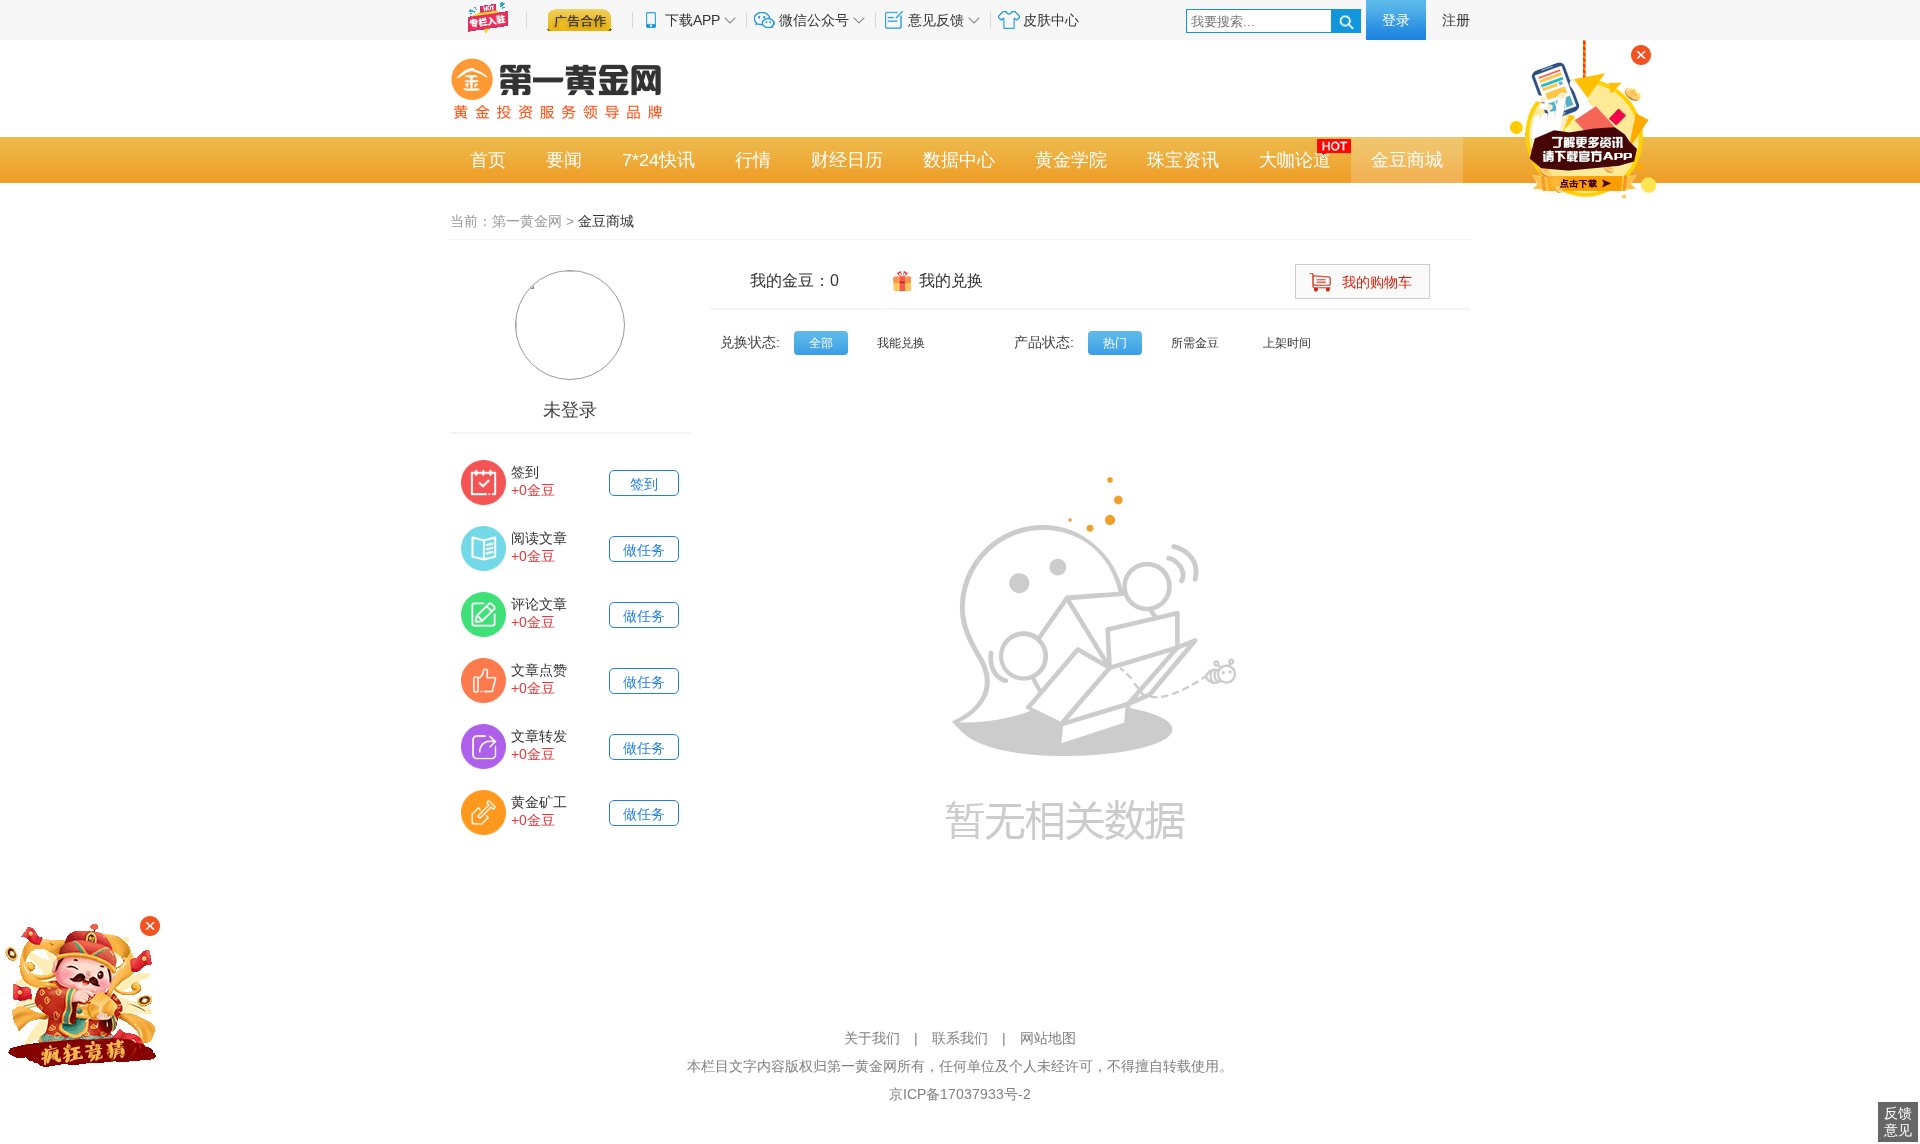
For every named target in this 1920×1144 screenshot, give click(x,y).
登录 (1396, 20)
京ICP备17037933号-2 (960, 1094)
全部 (821, 343)
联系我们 (960, 1038)
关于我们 (872, 1038)
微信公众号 (814, 20)
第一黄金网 (527, 221)
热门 (1115, 343)
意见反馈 (936, 20)
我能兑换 (901, 343)
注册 (1456, 20)
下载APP (692, 20)
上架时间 (1287, 343)
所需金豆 (1195, 343)
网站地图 (1048, 1038)
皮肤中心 (1051, 20)
